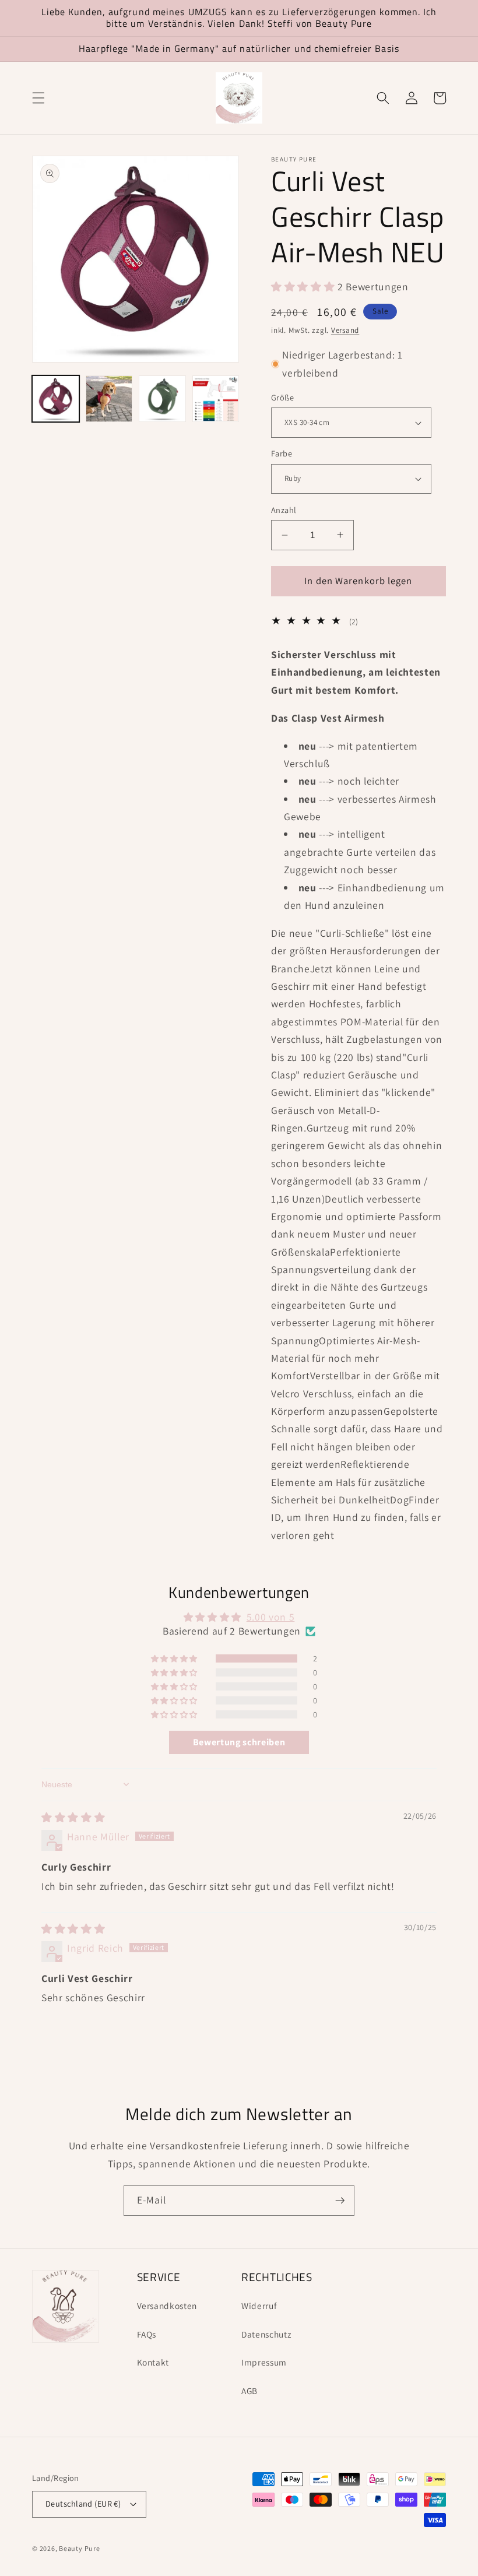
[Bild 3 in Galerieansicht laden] (109, 399)
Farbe (282, 453)
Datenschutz (266, 2334)
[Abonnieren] (340, 2201)
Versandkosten (167, 2306)
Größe (282, 397)
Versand (345, 330)
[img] (73, 1817)
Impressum (264, 2362)
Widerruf (259, 2306)
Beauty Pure (79, 2548)
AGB (249, 2391)
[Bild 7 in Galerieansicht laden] (216, 399)
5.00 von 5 (271, 1617)
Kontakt (153, 2362)
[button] (38, 98)
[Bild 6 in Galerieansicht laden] (162, 399)
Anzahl (284, 510)
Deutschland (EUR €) (83, 2503)
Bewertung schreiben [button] (239, 1742)
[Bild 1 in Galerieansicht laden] (56, 399)
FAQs (147, 2334)
